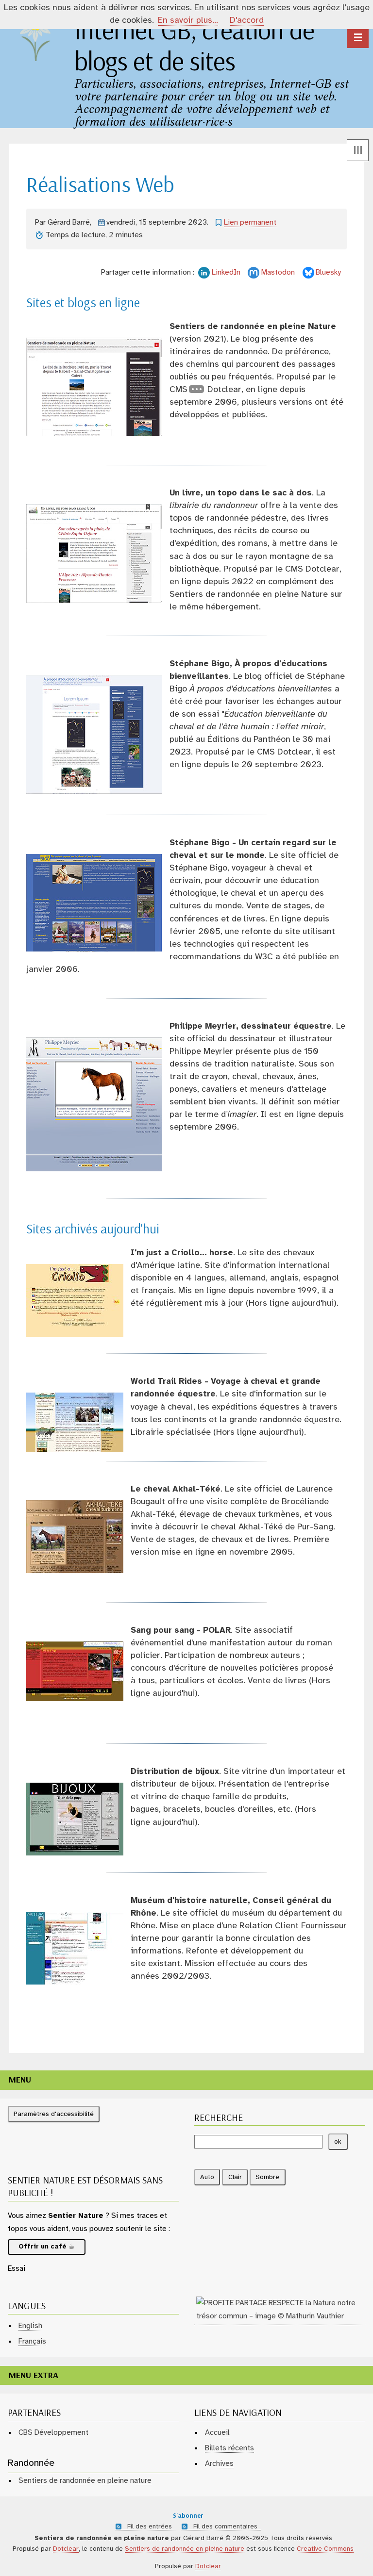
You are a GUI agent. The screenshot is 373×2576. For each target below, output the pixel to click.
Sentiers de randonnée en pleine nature (85, 2481)
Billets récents (229, 2448)
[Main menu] (358, 37)
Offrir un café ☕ (47, 2247)
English (30, 2326)
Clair (235, 2177)
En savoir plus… (188, 21)
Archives (219, 2464)
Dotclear (66, 2549)
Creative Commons (325, 2549)
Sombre (267, 2177)
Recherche (219, 2118)
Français (32, 2341)
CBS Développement (53, 2433)
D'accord (247, 21)
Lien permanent (250, 222)
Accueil (217, 2433)
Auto (207, 2177)
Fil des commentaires (225, 2527)
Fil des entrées (150, 2527)
